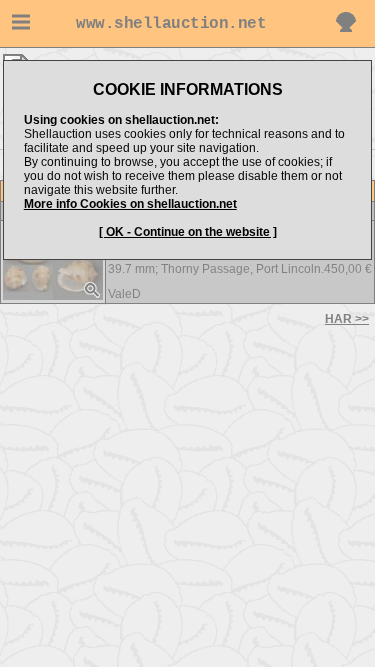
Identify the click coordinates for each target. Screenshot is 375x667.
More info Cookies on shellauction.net (130, 204)
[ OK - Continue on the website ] (188, 232)
